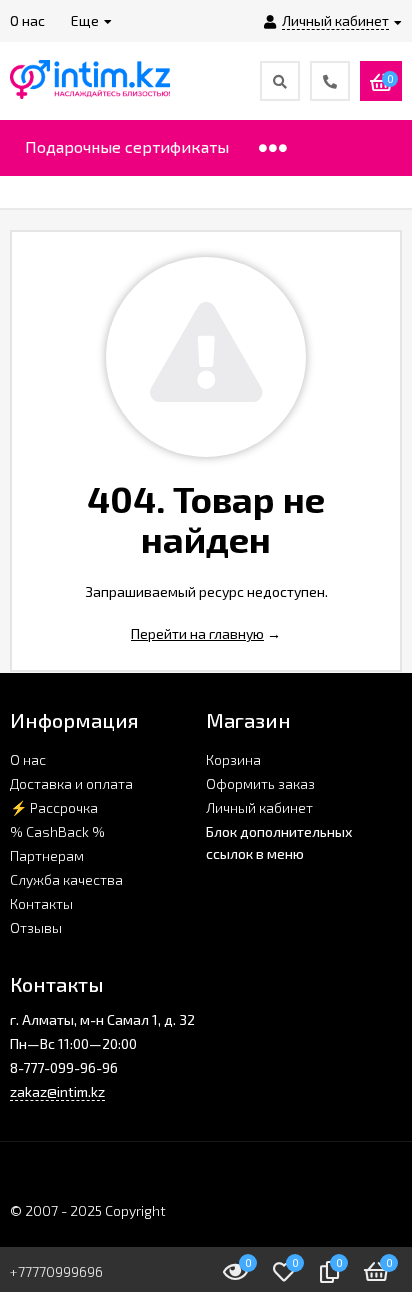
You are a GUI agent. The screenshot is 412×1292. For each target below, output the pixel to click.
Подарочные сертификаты (127, 146)
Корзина (233, 759)
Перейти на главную (197, 633)
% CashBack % (57, 831)
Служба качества (66, 879)
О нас (28, 759)
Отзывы (36, 927)
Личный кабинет (259, 807)
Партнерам (47, 855)
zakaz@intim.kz (57, 1091)
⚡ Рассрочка (54, 807)
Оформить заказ (260, 783)
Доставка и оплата (71, 783)
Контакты (41, 903)
